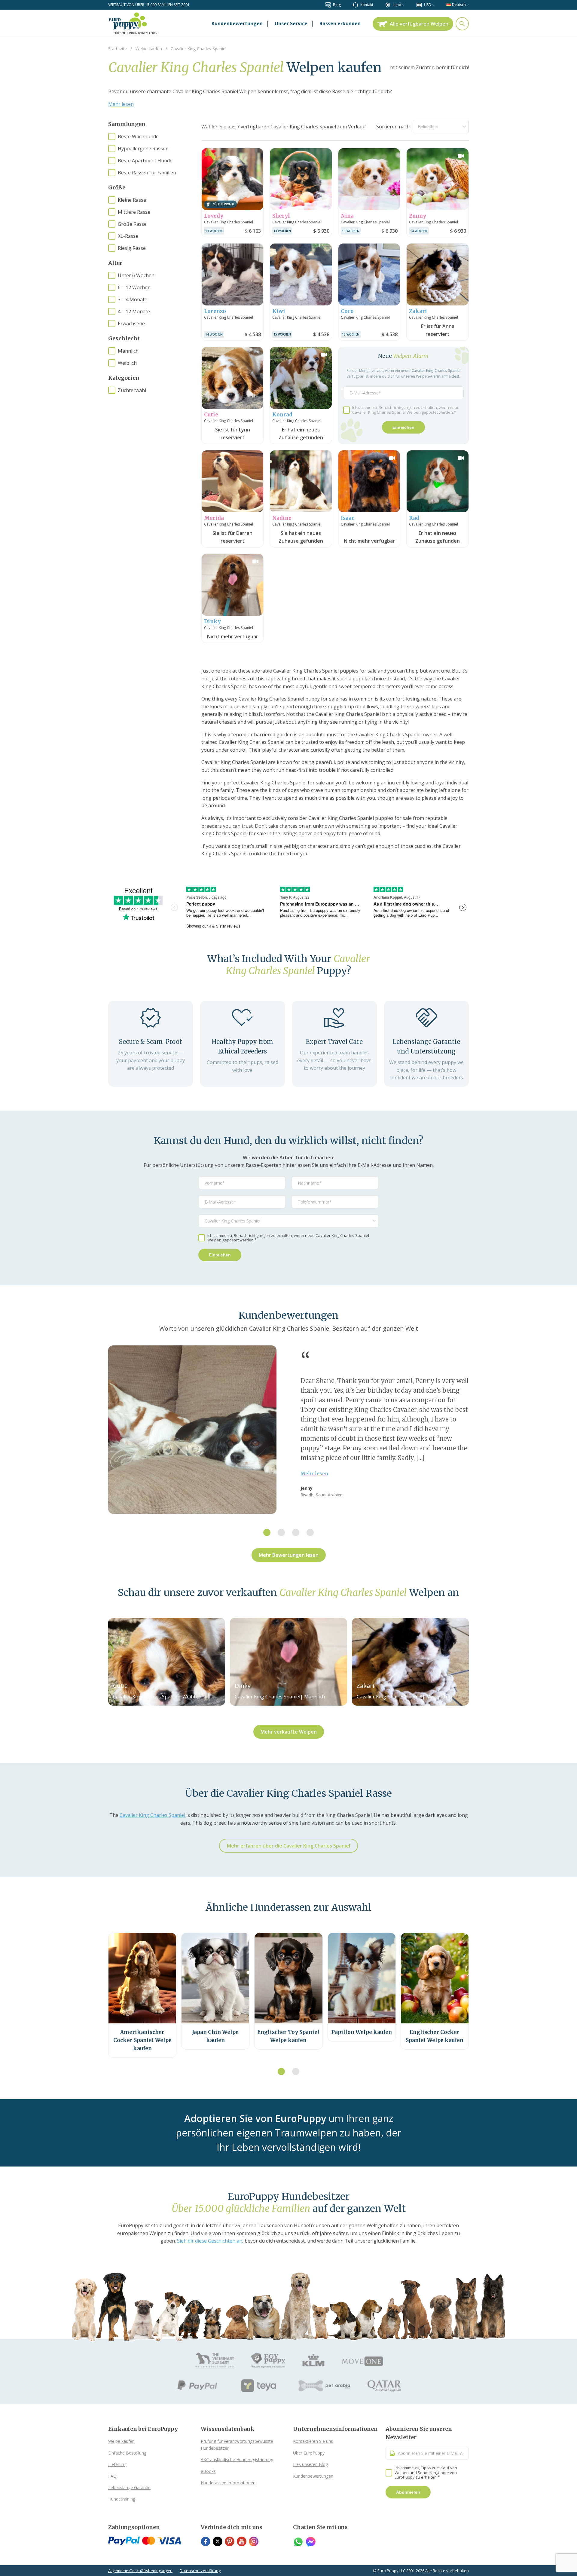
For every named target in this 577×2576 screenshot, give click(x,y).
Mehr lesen (121, 104)
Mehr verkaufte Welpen (289, 1732)
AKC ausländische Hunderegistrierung (237, 2459)
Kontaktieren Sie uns (313, 2441)
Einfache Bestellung (127, 2453)
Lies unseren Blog (310, 2464)
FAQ (112, 2476)
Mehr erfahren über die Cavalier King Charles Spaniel (288, 1846)
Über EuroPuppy (309, 2453)
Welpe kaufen (121, 2441)
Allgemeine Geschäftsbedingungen (140, 2571)
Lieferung (117, 2464)
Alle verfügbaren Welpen (419, 24)
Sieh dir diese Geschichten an (210, 2241)
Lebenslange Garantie (129, 2487)
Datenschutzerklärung (200, 2571)
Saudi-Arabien (329, 1495)
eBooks (208, 2471)
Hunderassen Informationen (228, 2483)
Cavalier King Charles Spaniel (153, 1815)
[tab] (267, 1532)
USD (428, 5)
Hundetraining (122, 2499)
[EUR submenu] (433, 5)
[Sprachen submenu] (468, 5)
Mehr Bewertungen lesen (289, 1555)
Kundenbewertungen (313, 2476)
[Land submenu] (403, 5)
